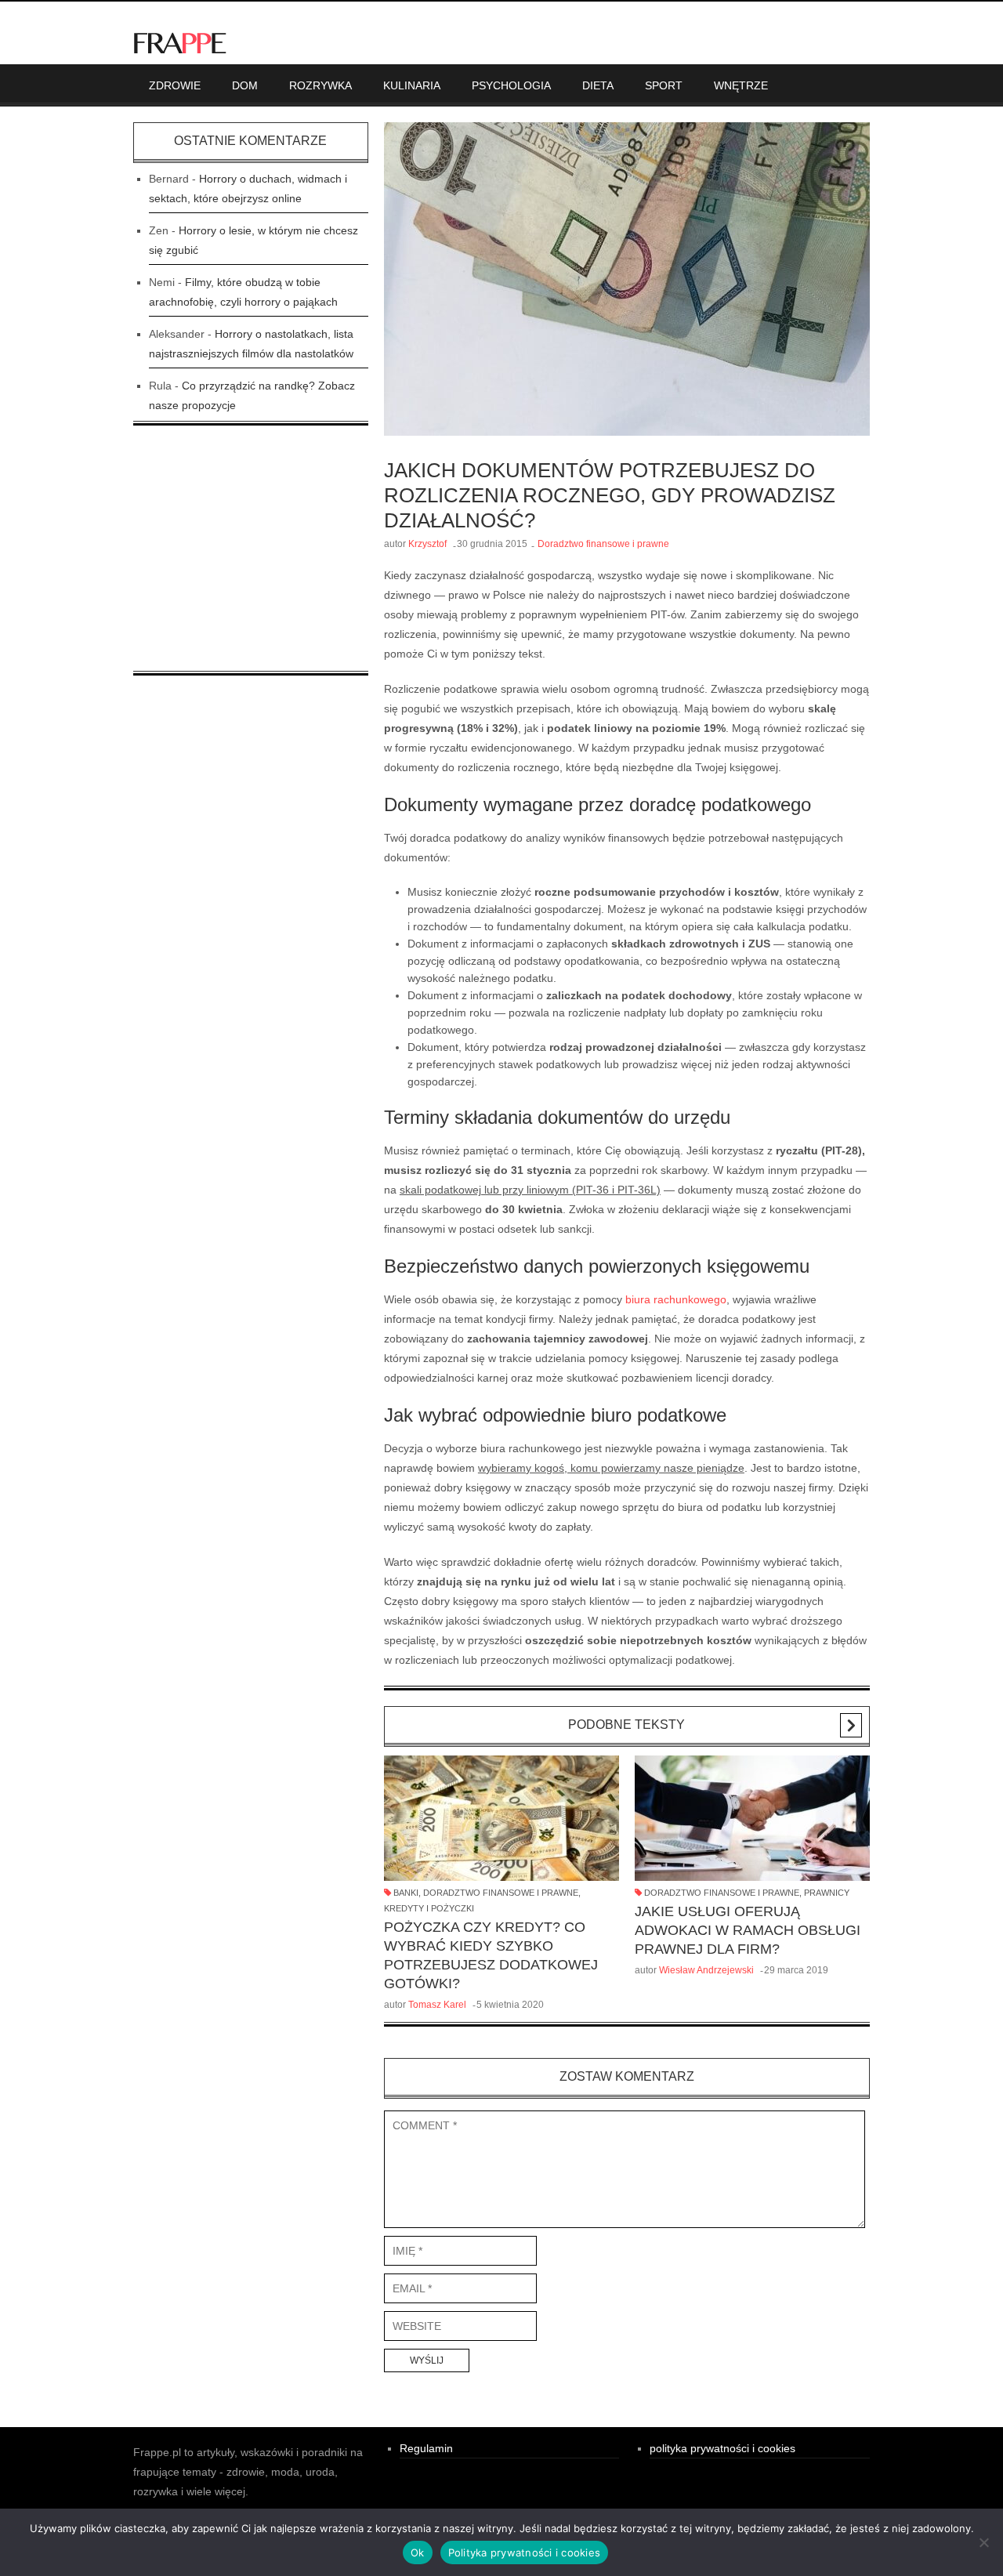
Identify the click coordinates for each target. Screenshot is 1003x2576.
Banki (406, 1893)
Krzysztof (427, 544)
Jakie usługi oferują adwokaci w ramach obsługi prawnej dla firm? (748, 1930)
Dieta (598, 85)
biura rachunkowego (676, 1299)
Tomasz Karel (437, 2005)
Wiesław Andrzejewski (706, 1970)
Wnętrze (741, 85)
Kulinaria (412, 85)
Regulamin (426, 2448)
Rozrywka (320, 85)
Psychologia (511, 85)
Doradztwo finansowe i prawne (603, 544)
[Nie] (983, 2542)
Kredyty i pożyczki (429, 1908)
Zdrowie (175, 85)
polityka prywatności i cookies (722, 2448)
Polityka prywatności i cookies (525, 2552)
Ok (418, 2552)
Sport (664, 85)
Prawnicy (827, 1893)
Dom (245, 85)
